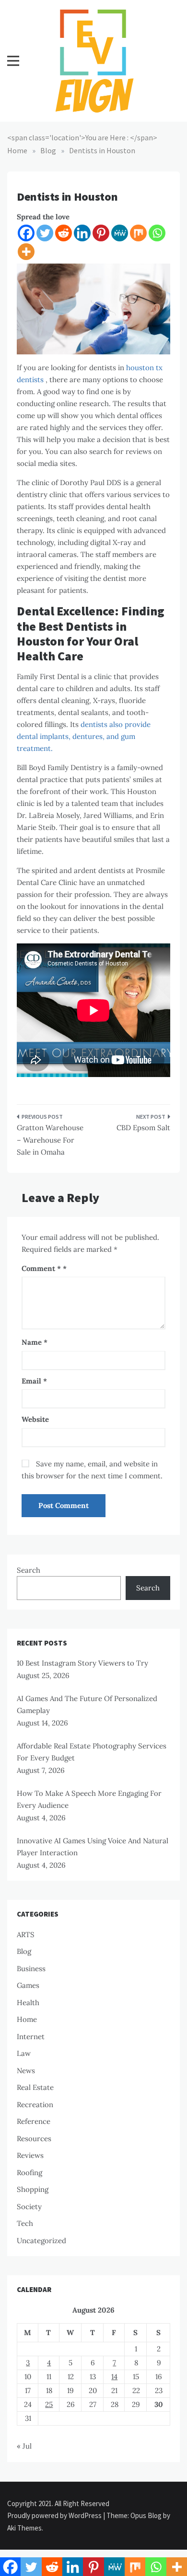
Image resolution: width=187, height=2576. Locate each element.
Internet (31, 2037)
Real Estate (35, 2087)
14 (114, 2377)
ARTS (26, 1935)
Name (35, 1342)
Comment (41, 1268)
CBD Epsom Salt (143, 1128)
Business (31, 1969)
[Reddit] (64, 233)
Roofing (29, 2173)
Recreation (35, 2105)
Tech (25, 2223)
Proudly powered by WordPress (55, 2515)
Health (28, 2003)
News (26, 2071)
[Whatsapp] (157, 233)
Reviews (30, 2155)
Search (29, 1570)
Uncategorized (41, 2241)
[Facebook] (26, 233)
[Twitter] (45, 233)
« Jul (24, 2446)
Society (29, 2207)
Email (34, 1381)
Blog (24, 1951)
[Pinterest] (101, 233)
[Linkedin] (82, 233)
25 (49, 2404)
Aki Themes (24, 2528)
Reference (34, 2121)
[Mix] (138, 233)
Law (24, 2053)
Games (28, 1985)
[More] (26, 252)
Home (27, 2019)
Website (35, 1419)
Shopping (33, 2189)
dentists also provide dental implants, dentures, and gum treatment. (84, 736)
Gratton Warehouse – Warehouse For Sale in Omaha (50, 1140)
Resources (34, 2139)
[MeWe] (120, 233)
